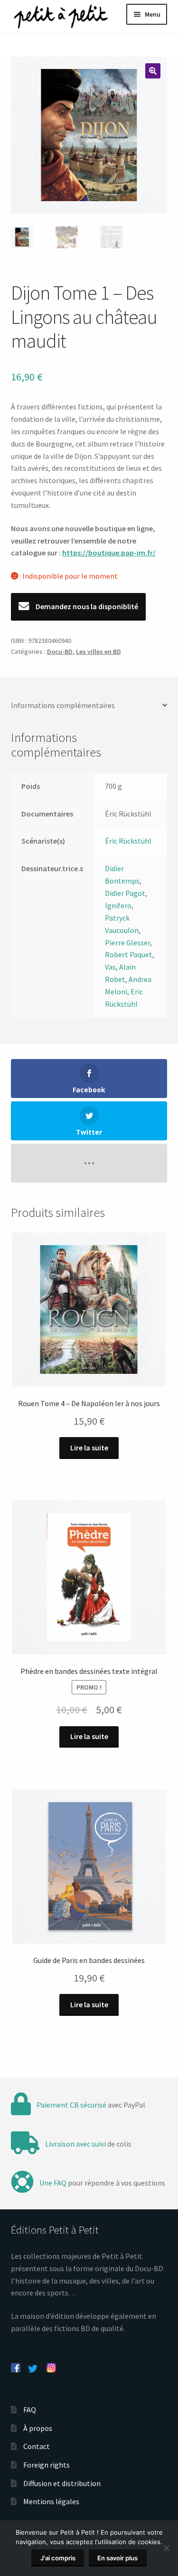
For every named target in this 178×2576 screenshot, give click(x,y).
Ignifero (118, 905)
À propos (38, 2428)
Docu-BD (60, 651)
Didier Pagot (125, 893)
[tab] (89, 706)
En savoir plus (117, 2558)
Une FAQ (53, 2183)
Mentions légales (51, 2501)
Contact (37, 2446)
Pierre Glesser (127, 943)
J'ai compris (58, 2558)
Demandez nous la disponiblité (86, 606)
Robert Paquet (129, 954)
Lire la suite (89, 1448)
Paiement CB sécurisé (71, 2105)
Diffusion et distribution (62, 2483)
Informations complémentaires (63, 705)
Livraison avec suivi (75, 2144)
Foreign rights (47, 2465)
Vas (110, 967)
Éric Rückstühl (128, 841)
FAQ (30, 2410)
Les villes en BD (98, 651)
